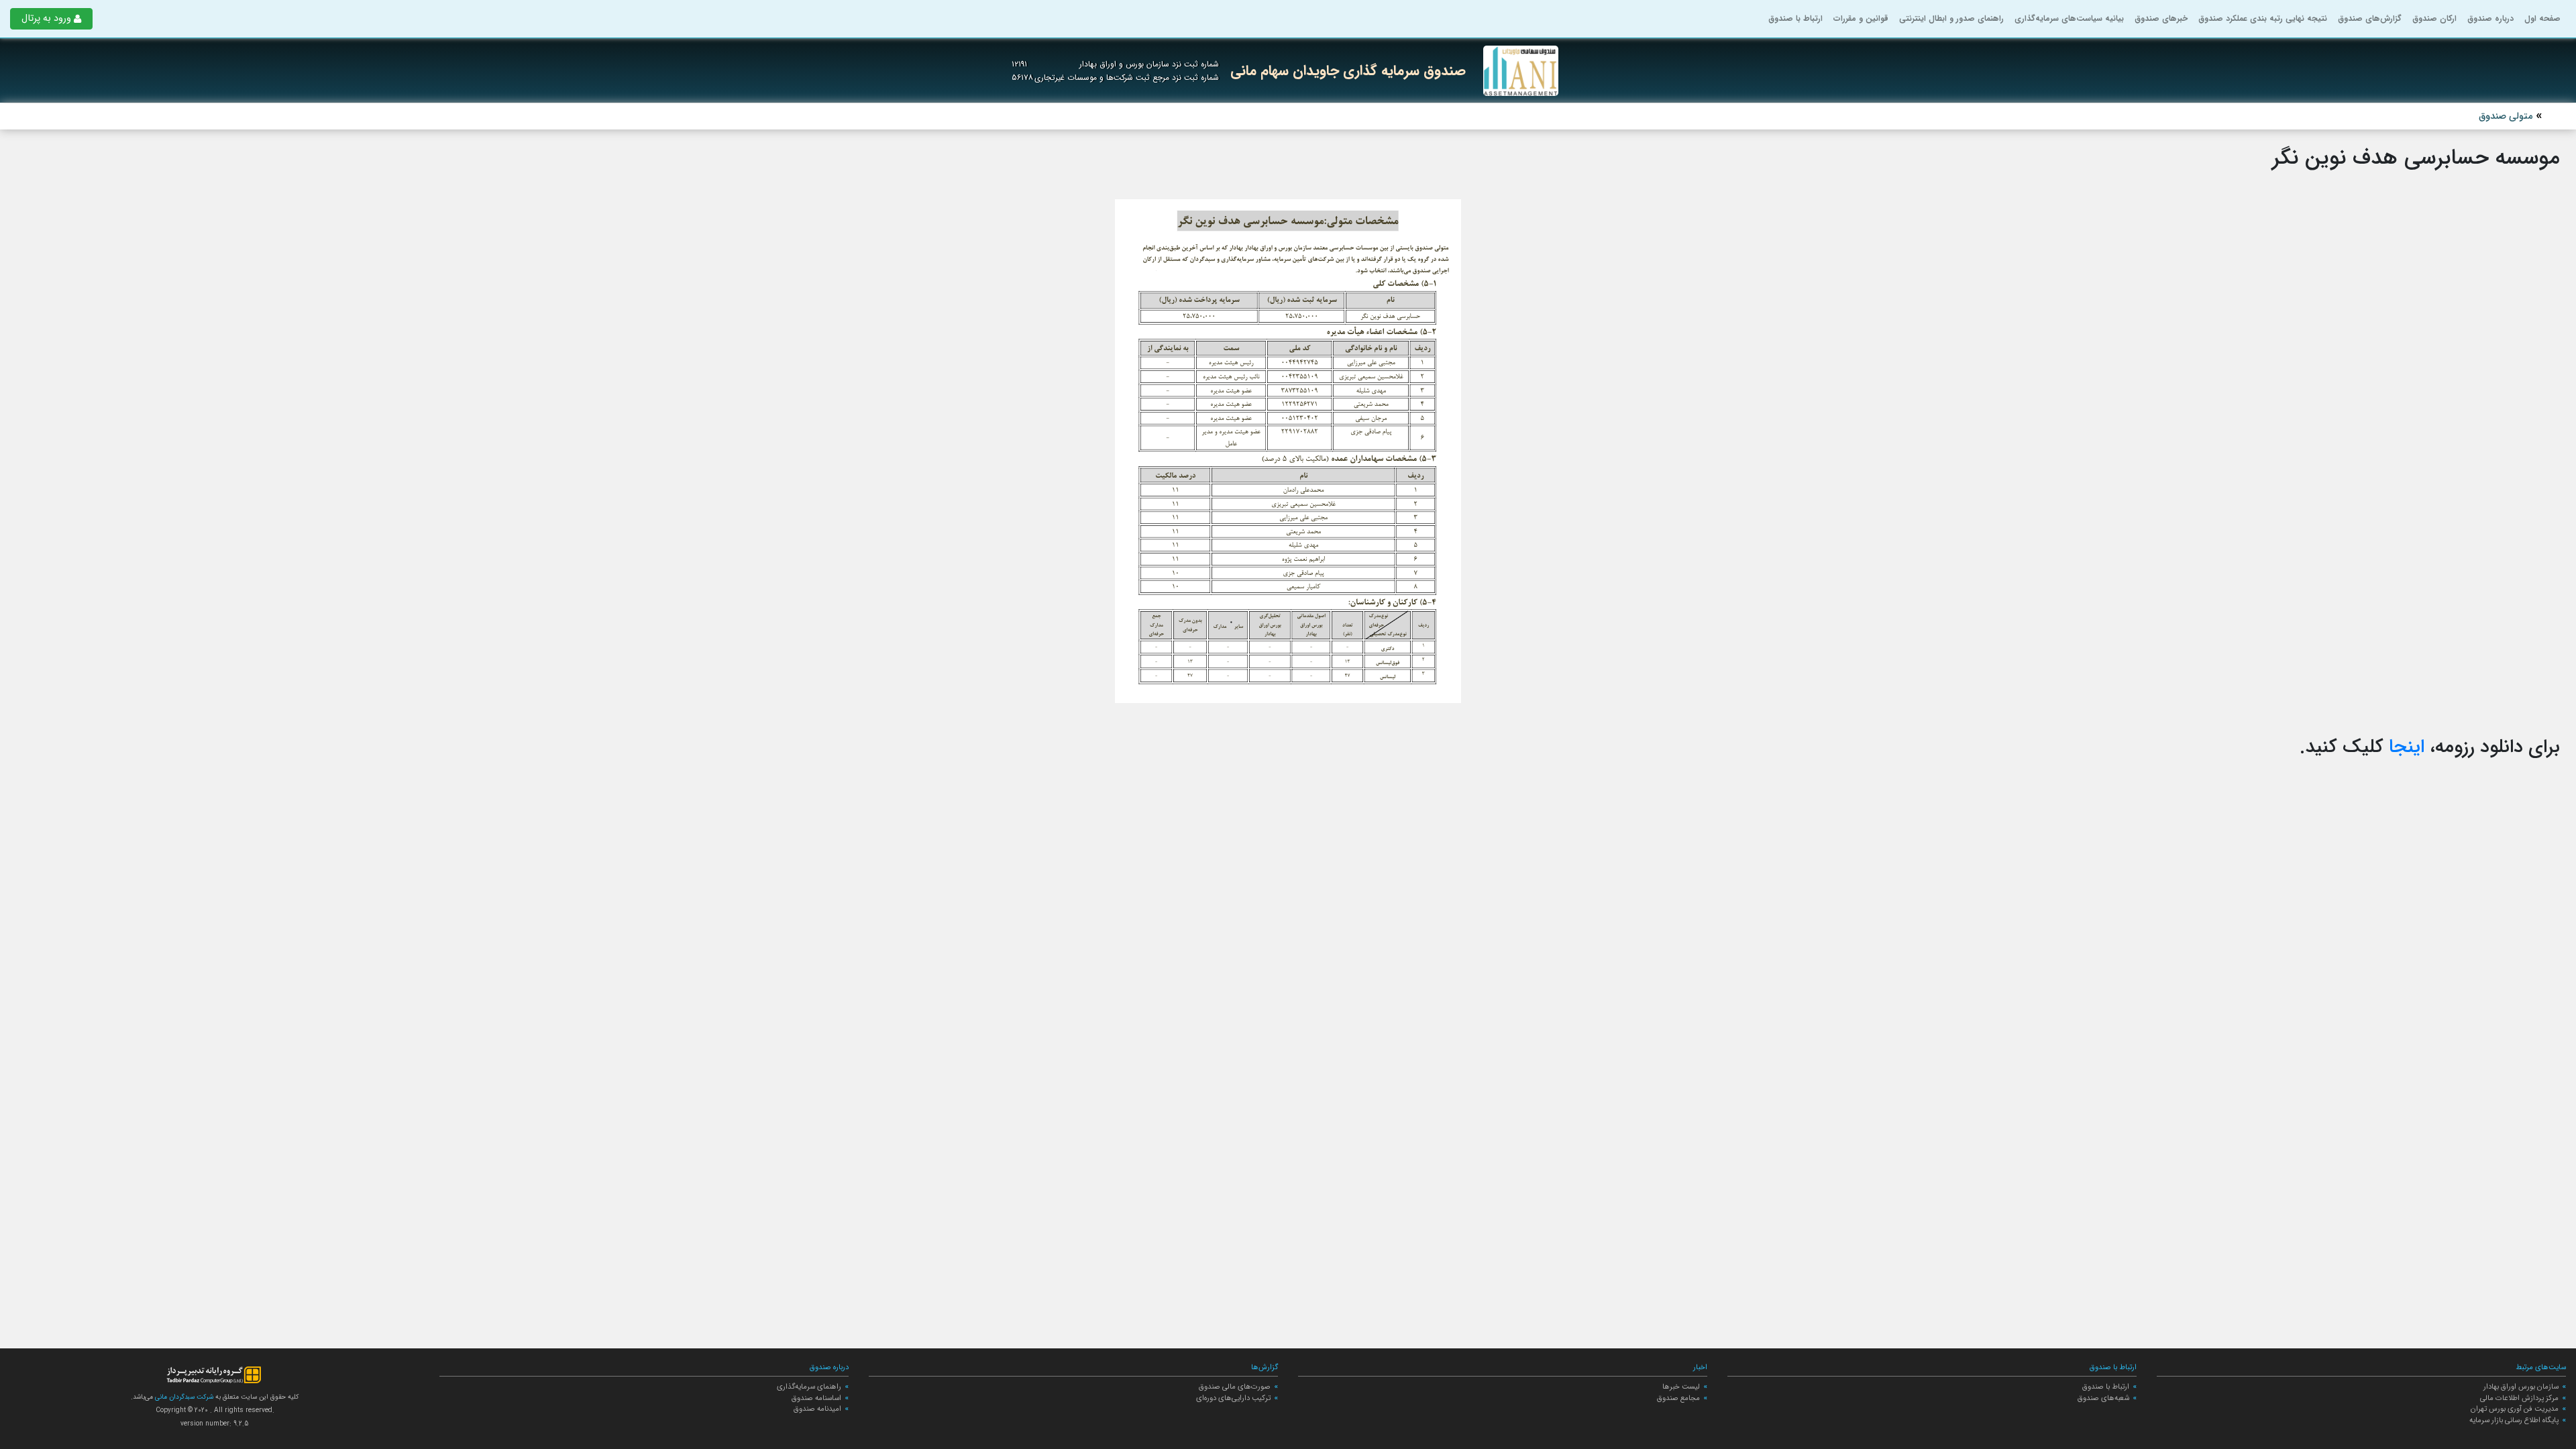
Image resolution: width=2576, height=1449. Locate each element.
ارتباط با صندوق (1795, 18)
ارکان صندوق (2434, 18)
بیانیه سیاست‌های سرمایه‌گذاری (2069, 18)
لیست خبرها (1681, 1387)
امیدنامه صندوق (817, 1409)
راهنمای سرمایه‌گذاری (809, 1387)
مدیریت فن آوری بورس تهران (2515, 1409)
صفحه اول (2542, 18)
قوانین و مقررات (1861, 18)
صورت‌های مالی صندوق (1235, 1387)
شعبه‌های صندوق (2103, 1398)
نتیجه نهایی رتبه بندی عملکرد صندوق (2263, 18)
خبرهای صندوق (2161, 18)
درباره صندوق (2490, 18)
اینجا (2407, 747)
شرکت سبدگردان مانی (183, 1397)
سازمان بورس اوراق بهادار (2521, 1387)
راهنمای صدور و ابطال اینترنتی (1951, 18)
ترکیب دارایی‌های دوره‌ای (1233, 1398)
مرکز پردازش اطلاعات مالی (2519, 1398)
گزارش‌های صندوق (2370, 18)
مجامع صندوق (1678, 1398)
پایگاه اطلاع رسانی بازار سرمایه (2514, 1420)
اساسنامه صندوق (816, 1398)
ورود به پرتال (46, 18)
